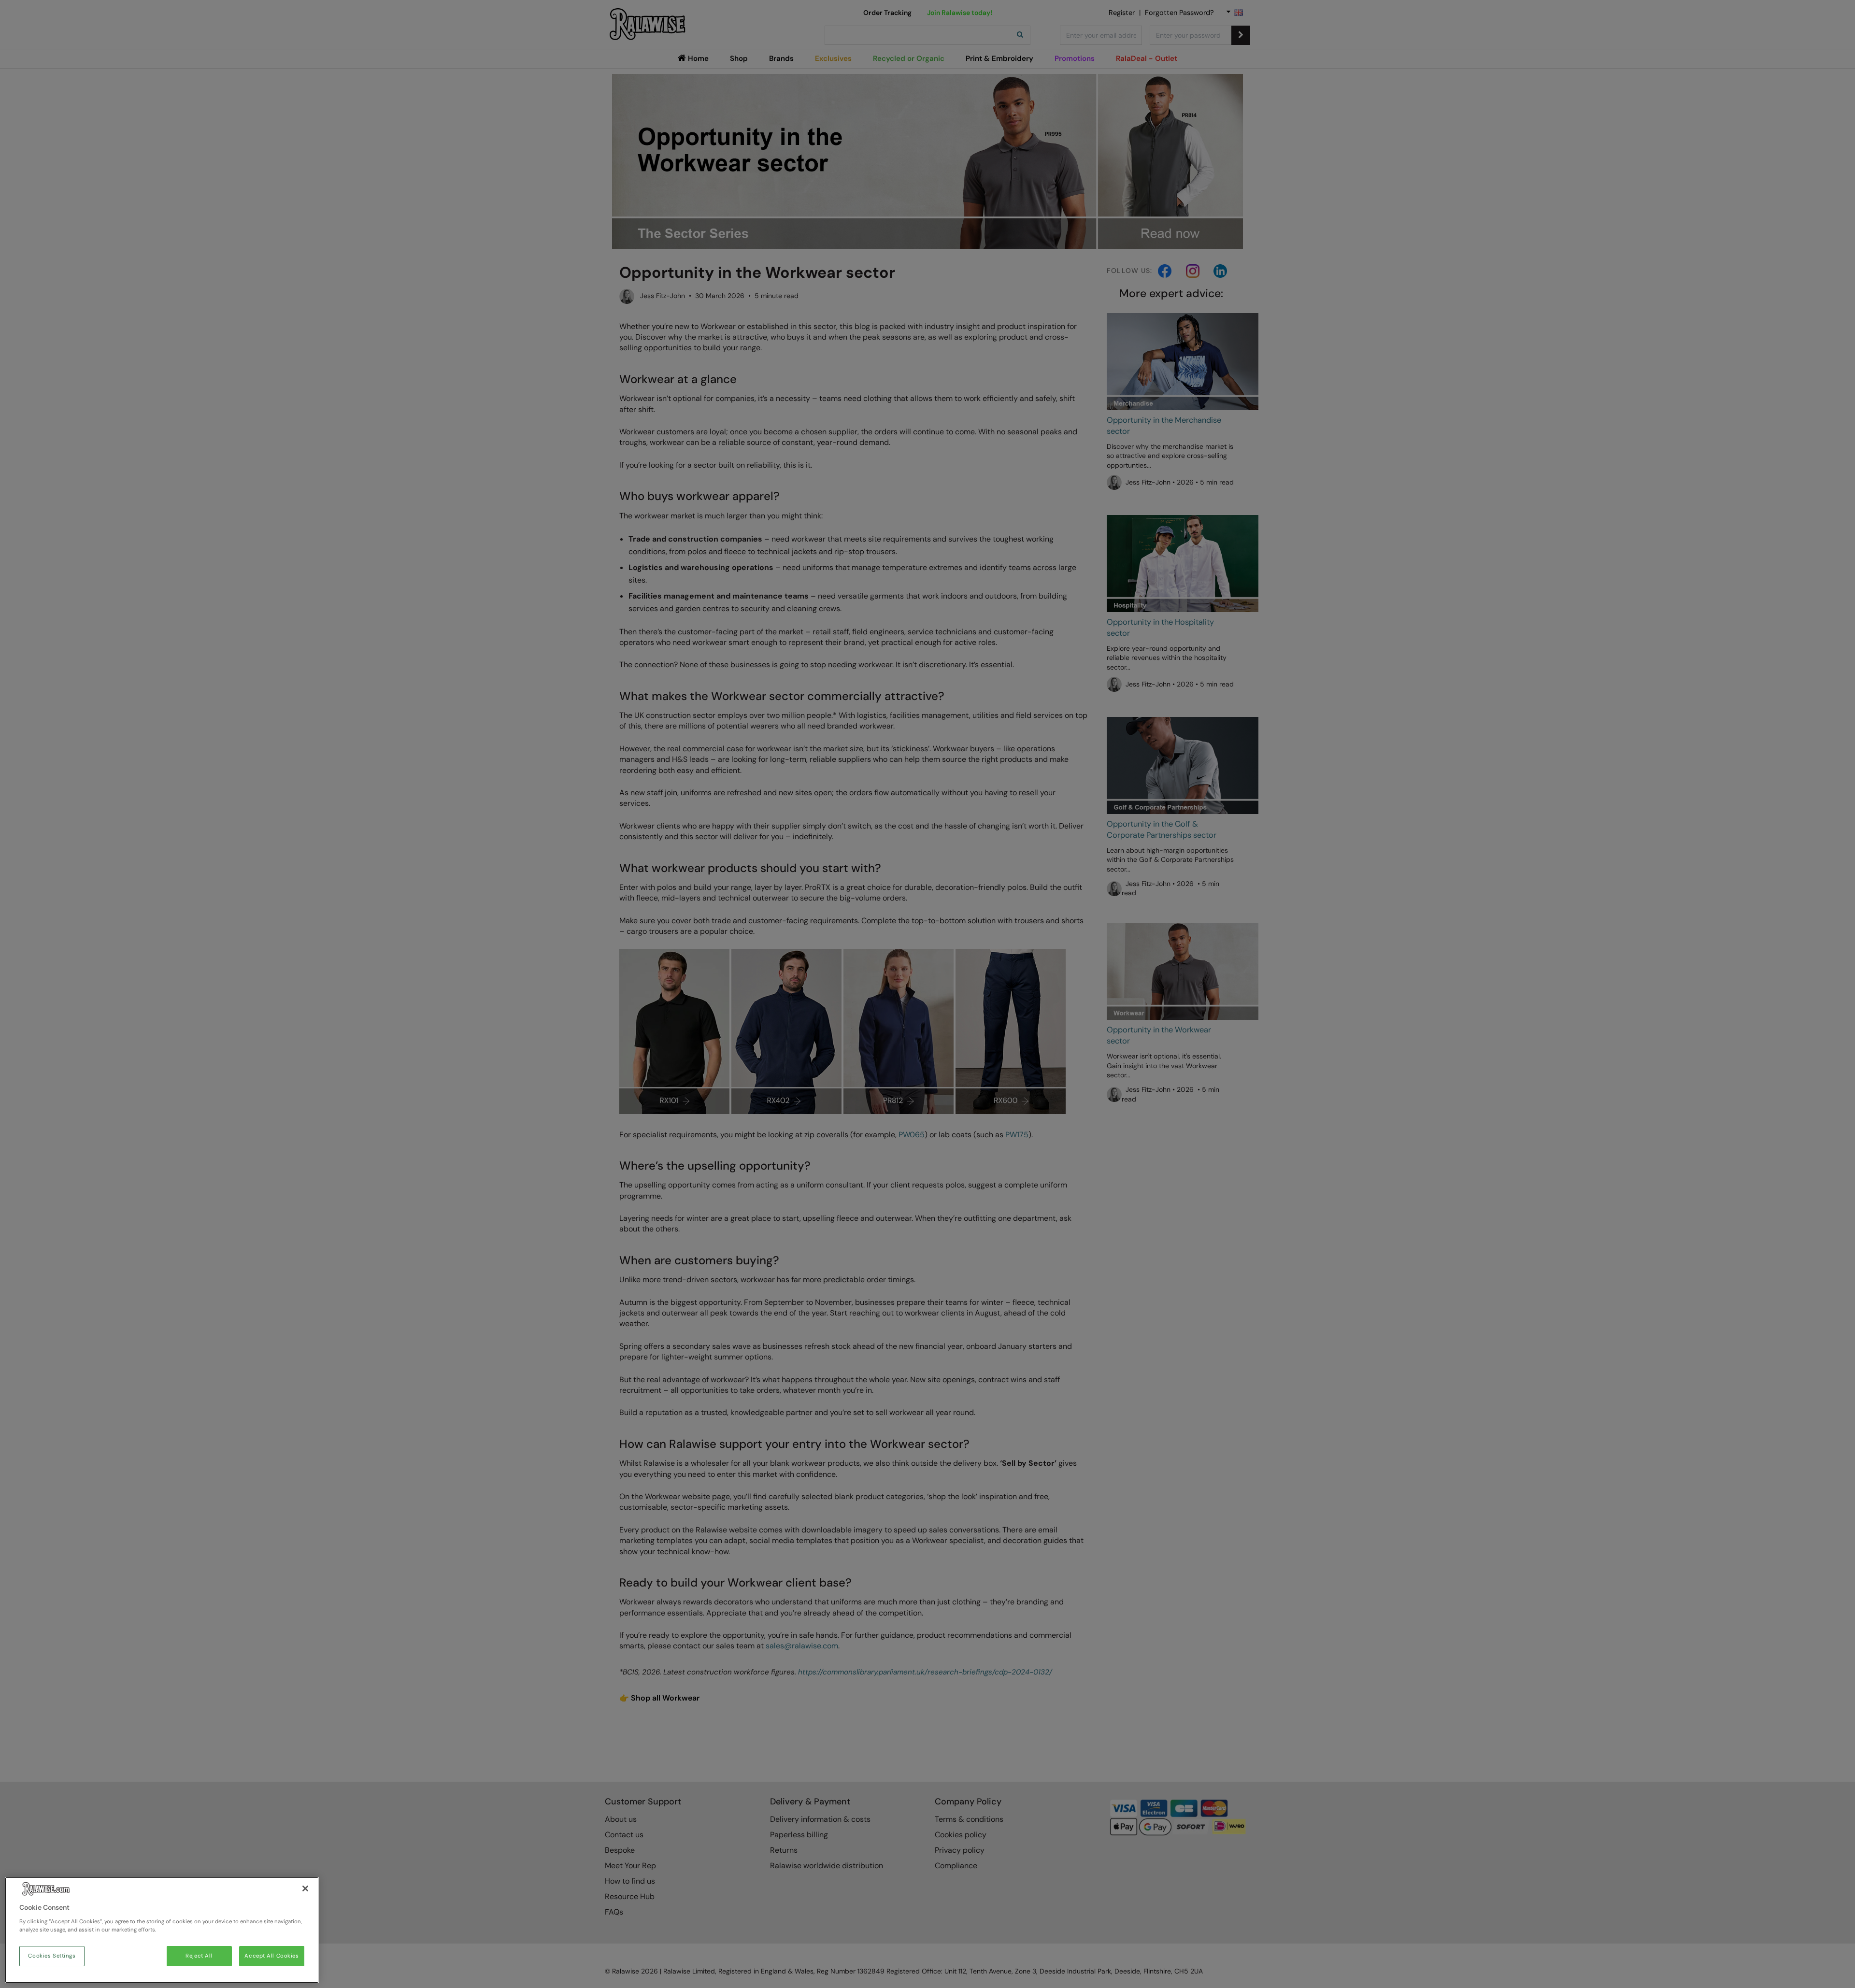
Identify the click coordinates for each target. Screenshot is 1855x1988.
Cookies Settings (52, 1956)
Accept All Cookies (271, 1956)
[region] (162, 1930)
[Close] (305, 1888)
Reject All (199, 1956)
